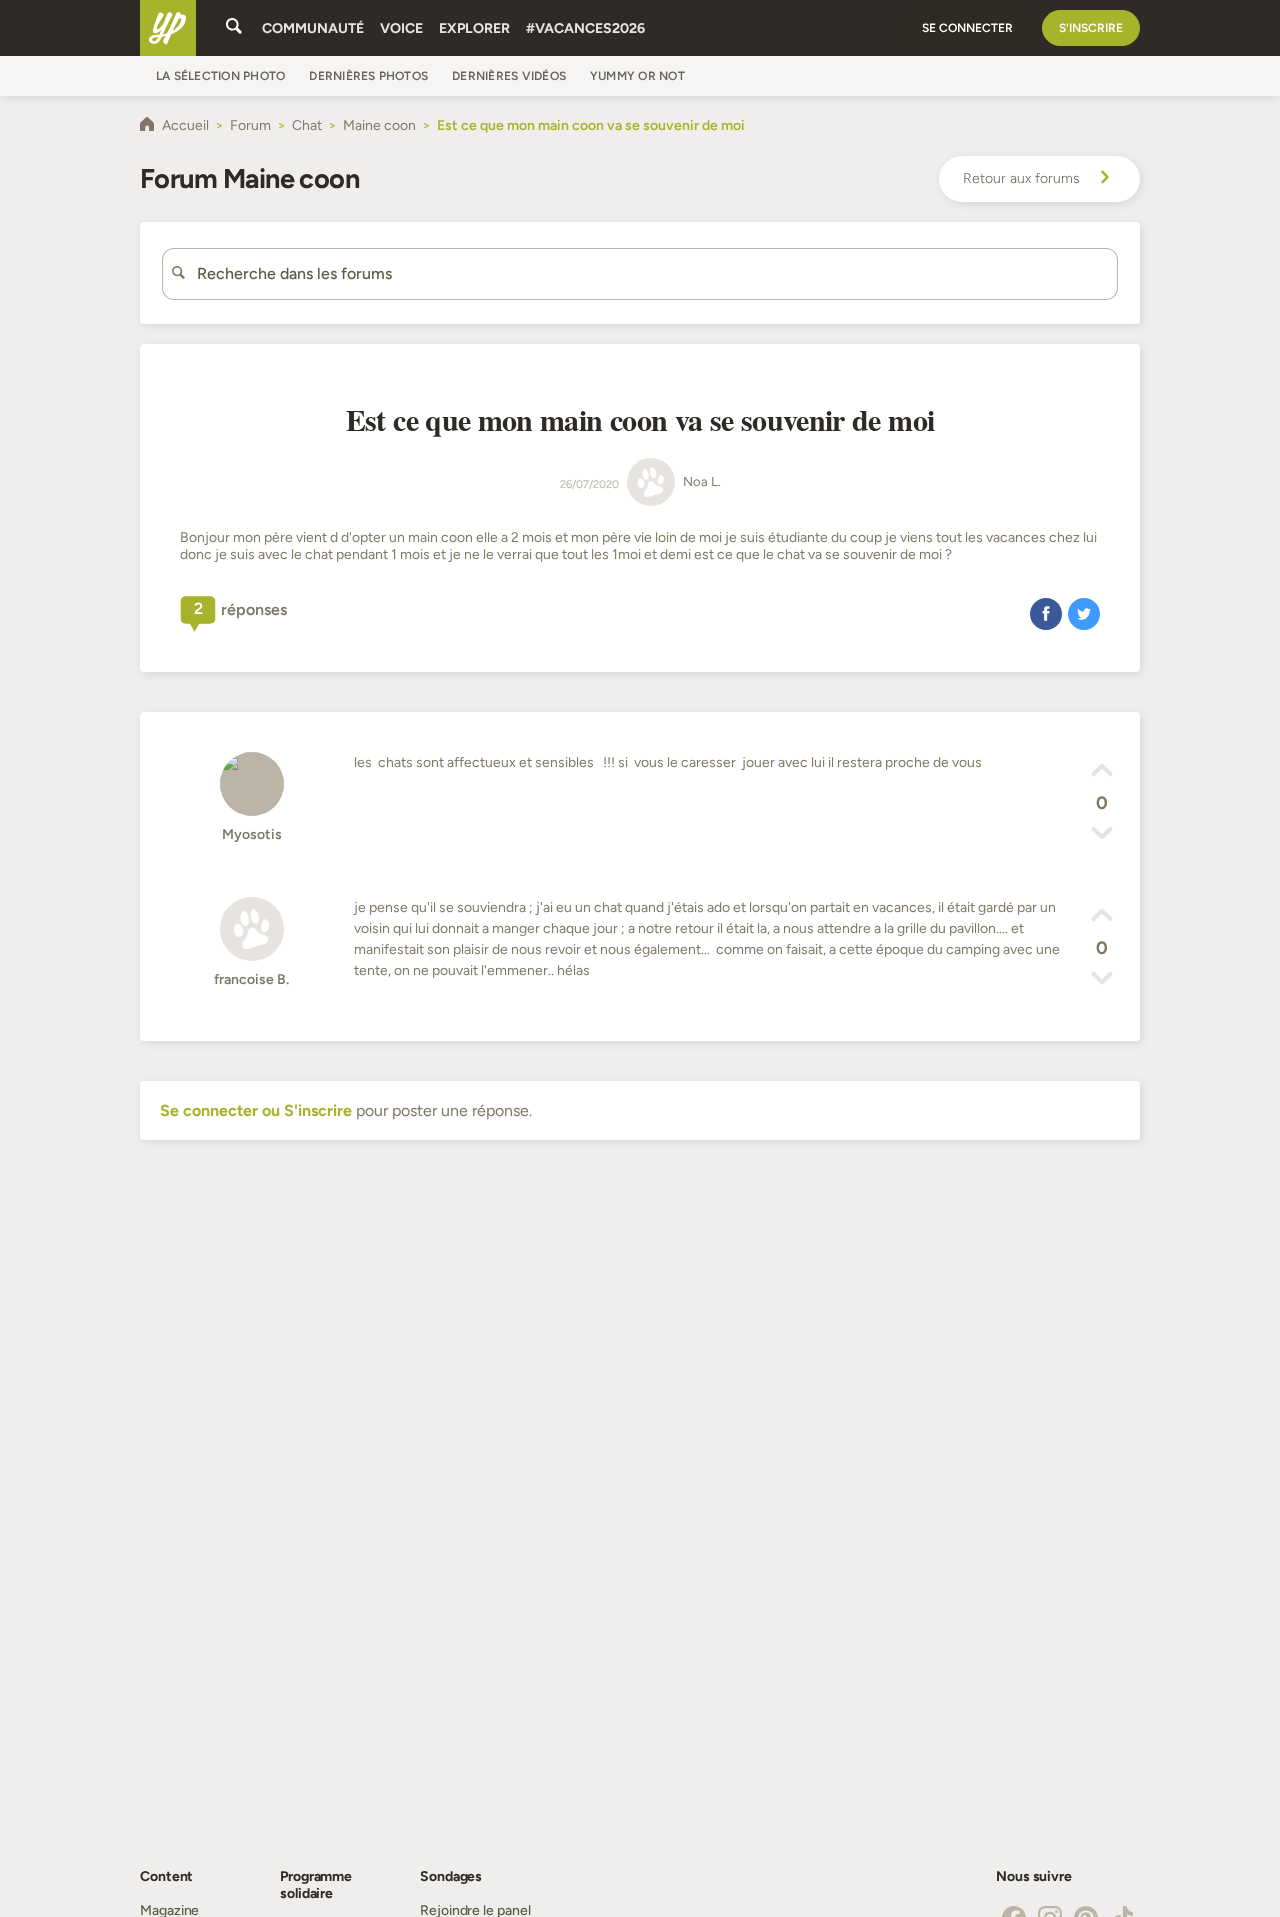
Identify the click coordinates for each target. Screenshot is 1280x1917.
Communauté (313, 28)
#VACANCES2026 (585, 28)
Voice (401, 28)
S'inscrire (1091, 28)
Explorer (474, 28)
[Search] (234, 28)
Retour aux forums (1021, 178)
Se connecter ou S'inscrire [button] (256, 1110)
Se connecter (967, 28)
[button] (1046, 613)
